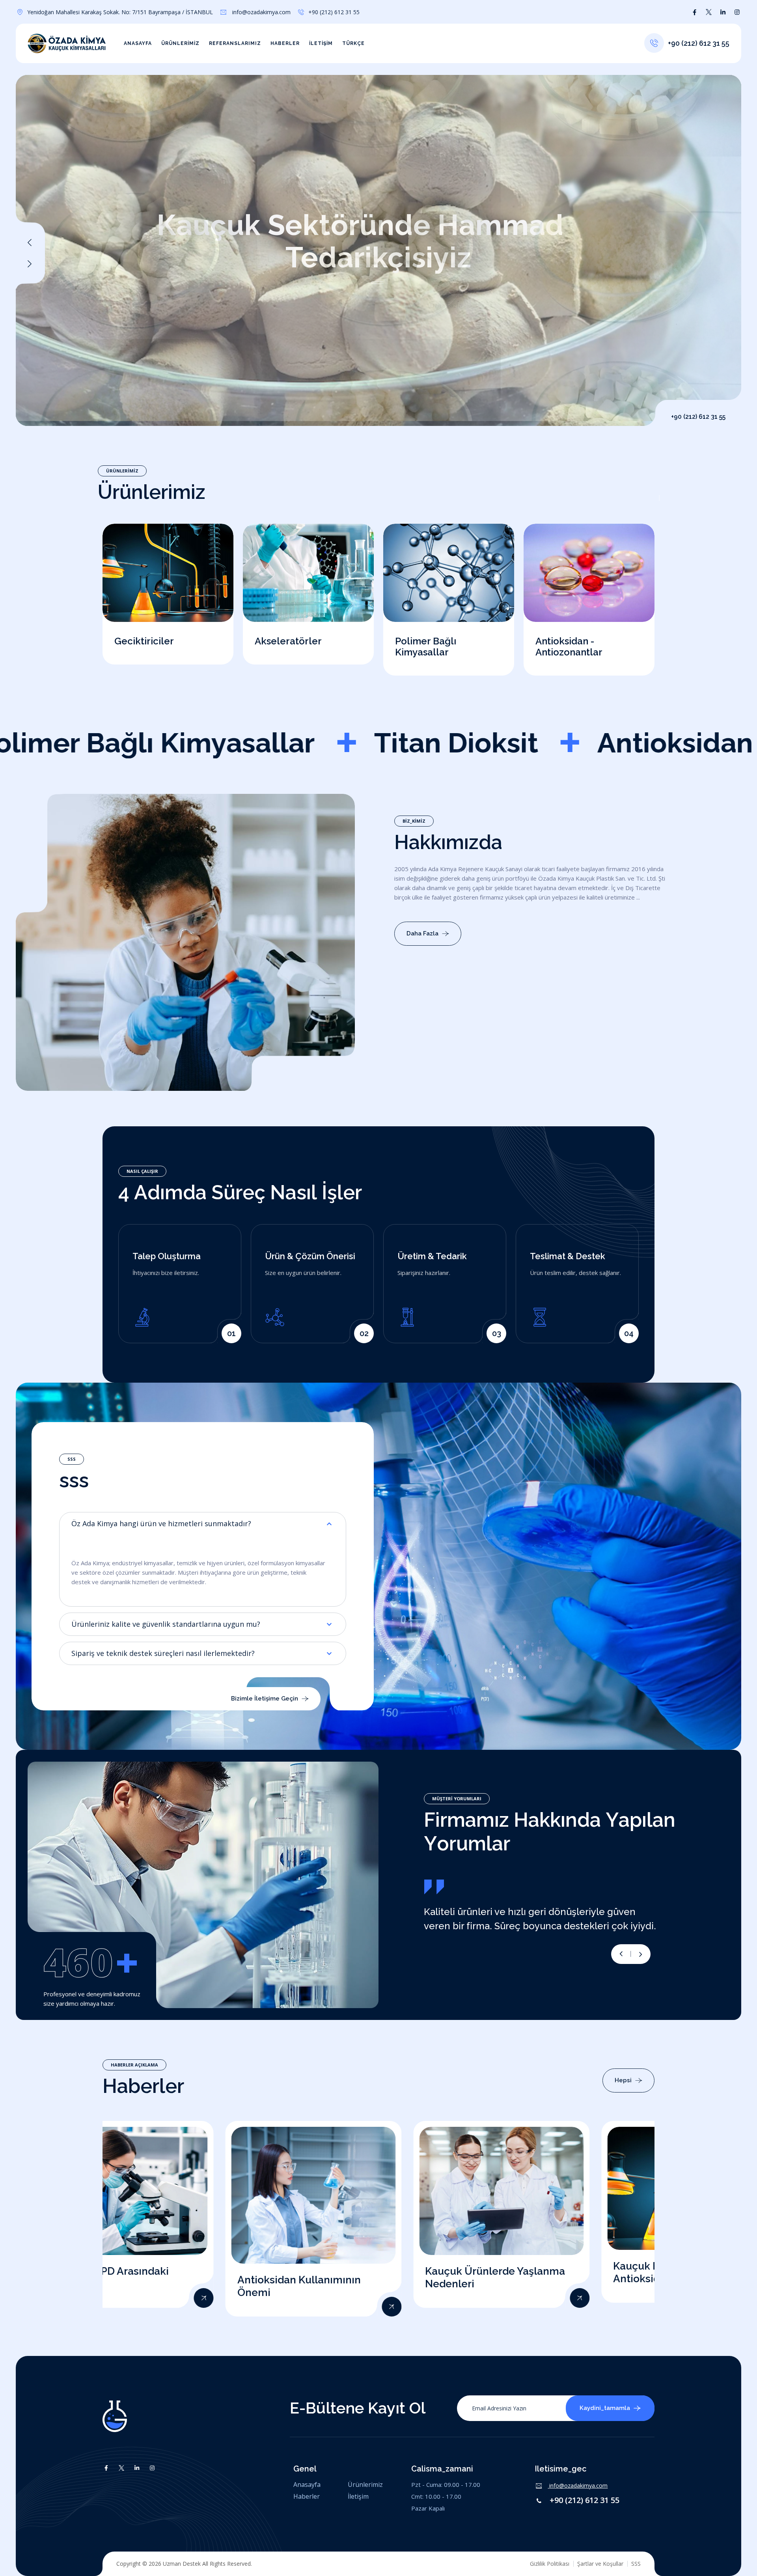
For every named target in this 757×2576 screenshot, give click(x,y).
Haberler (285, 43)
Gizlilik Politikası (550, 2564)
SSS (636, 2564)
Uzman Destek (182, 2564)
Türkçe (353, 43)
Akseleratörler (288, 641)
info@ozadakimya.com (261, 12)
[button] (30, 264)
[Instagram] (737, 12)
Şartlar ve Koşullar (600, 2564)
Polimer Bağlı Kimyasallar (426, 647)
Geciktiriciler (144, 641)
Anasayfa (138, 43)
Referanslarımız (235, 43)
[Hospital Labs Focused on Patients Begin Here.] (269, 2307)
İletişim (321, 43)
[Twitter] (709, 12)
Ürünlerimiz (180, 43)
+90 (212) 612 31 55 (585, 2500)
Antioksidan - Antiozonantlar (569, 647)
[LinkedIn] (723, 12)
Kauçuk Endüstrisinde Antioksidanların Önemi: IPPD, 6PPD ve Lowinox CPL (557, 2279)
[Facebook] (695, 12)
